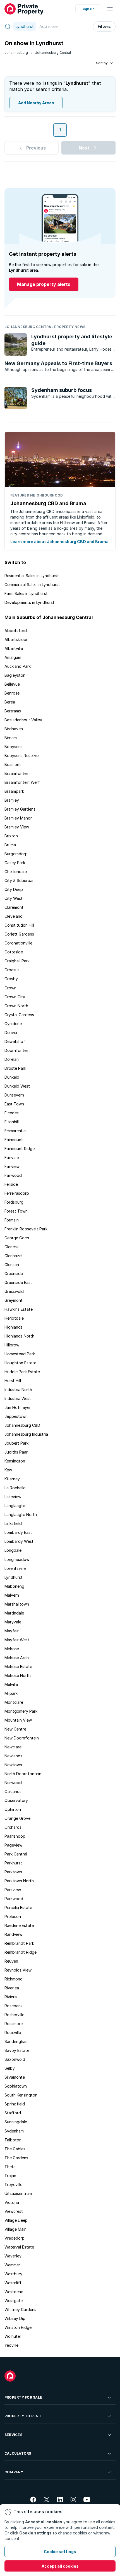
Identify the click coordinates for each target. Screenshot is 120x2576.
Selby (10, 2068)
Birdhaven (14, 729)
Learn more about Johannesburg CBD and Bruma (59, 542)
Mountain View (18, 1720)
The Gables (15, 2149)
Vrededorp (15, 2238)
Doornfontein (17, 1050)
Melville (11, 1684)
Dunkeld (12, 1077)
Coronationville (18, 943)
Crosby (11, 979)
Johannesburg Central (53, 53)
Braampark (14, 791)
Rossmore (14, 2024)
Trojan (10, 2176)
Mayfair (12, 1631)
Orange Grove (17, 1818)
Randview (13, 1934)
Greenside (14, 1273)
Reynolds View (18, 1970)
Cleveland (14, 916)
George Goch (17, 1238)
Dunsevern (14, 1095)
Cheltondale (16, 872)
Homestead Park (20, 1354)
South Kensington (21, 2095)
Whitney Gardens (20, 2309)
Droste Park (15, 1068)
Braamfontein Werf (22, 782)
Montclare (14, 1702)
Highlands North (19, 1336)
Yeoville (11, 2345)
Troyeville (13, 2185)
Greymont (14, 1300)
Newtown (13, 1765)
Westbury (13, 2274)
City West (14, 898)
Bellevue (12, 684)
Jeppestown (16, 1416)
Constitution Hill (19, 925)
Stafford (13, 2113)
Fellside (11, 1184)
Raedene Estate (19, 1925)
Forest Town (16, 1211)
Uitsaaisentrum (18, 2193)
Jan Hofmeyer (18, 1407)
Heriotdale (14, 1318)
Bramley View (17, 827)
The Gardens (16, 2158)
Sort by (102, 63)
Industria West (18, 1398)
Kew (8, 1470)
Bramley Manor (18, 818)
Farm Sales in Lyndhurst (26, 593)
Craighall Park (17, 961)
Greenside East (18, 1282)
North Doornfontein (23, 1774)
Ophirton (13, 1809)
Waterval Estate (19, 2247)
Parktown (13, 1872)
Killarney (12, 1479)
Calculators (18, 2453)
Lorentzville (15, 1568)
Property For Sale (23, 2397)
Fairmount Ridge (20, 1149)
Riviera (11, 1997)
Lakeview (13, 1497)
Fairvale (12, 1157)
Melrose (12, 1649)
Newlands (13, 1756)
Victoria (12, 2202)
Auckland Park (18, 666)
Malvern (12, 1595)
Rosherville (14, 2015)
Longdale (13, 1550)
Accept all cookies (60, 2566)
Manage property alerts (44, 284)
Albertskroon (16, 639)
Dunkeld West (17, 1086)
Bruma (10, 845)
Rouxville (13, 2032)
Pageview (13, 1845)
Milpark (11, 1693)
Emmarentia (15, 1131)
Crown (10, 988)
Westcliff (13, 2283)
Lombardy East (18, 1532)
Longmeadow (17, 1559)
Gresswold (14, 1291)
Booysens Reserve (21, 756)
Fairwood (13, 1175)
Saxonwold (15, 2059)
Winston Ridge (18, 2327)
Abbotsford (16, 631)
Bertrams (13, 711)
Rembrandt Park (19, 1943)
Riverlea (12, 1988)
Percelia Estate (18, 1908)
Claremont (14, 907)
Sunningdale (16, 2122)
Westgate (14, 2301)
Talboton (13, 2140)
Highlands (14, 1327)
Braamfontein (17, 773)
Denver (11, 1032)
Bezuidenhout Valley (23, 720)
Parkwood (14, 1899)
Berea (10, 702)
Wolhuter (13, 2336)
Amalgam (13, 657)
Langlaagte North (21, 1514)
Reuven (11, 1961)
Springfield (15, 2104)
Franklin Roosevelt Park (26, 1229)
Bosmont (13, 764)
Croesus (12, 970)
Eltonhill (12, 1122)
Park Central (16, 1854)
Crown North (16, 1006)
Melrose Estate (18, 1667)
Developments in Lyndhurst (29, 602)
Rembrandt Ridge (21, 1952)
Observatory (16, 1800)
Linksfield (13, 1523)
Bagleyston (15, 675)
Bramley (12, 800)
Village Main (15, 2229)
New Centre (15, 1729)
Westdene (14, 2292)
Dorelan (12, 1059)
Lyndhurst (14, 1577)
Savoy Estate (17, 2050)
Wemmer (12, 2265)
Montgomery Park (21, 1711)
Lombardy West (19, 1541)
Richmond (14, 1979)
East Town (14, 1104)
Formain (12, 1220)
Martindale (14, 1613)
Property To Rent (23, 2416)
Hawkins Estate (19, 1309)
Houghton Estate (20, 1363)
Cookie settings (60, 2552)
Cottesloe (14, 952)
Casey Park (15, 863)
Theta (10, 2167)
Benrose (12, 693)
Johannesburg (16, 53)
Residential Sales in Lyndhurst (32, 576)
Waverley (13, 2256)
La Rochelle (15, 1488)
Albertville (14, 648)
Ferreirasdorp (17, 1193)
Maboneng (14, 1586)
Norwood (13, 1783)
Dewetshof (15, 1041)
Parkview (13, 1890)
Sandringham (16, 2041)
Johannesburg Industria (26, 1434)
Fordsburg (14, 1202)
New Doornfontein (22, 1738)
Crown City (15, 997)
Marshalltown (17, 1604)
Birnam (11, 738)
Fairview (12, 1166)
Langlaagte (15, 1506)
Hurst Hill (13, 1381)
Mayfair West (17, 1640)
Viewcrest (14, 2211)
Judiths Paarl (16, 1452)
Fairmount (14, 1140)
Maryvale (13, 1622)
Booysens (14, 747)
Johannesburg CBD (22, 1425)
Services (13, 2435)
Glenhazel (13, 1256)
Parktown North (19, 1881)
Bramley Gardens (20, 809)
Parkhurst (13, 1863)
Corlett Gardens (19, 934)
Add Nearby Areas (36, 103)
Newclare (13, 1747)
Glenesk (12, 1247)
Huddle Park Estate (22, 1372)
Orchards (13, 1827)
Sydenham (14, 2131)
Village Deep (16, 2220)
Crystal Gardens (19, 1015)
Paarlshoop (15, 1836)
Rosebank (14, 2006)
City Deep (14, 889)
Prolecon (13, 1916)
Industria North (18, 1390)
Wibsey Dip (15, 2318)
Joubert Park (16, 1443)
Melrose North (18, 1675)
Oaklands (13, 1791)
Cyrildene (13, 1024)
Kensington (15, 1461)
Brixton (11, 836)
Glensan (12, 1265)
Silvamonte (15, 2077)
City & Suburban (20, 880)
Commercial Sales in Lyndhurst (32, 585)
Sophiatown (16, 2086)
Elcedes (12, 1113)
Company (14, 2472)
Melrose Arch (17, 1658)
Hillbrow (12, 1345)
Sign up (88, 9)
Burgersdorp (16, 854)
